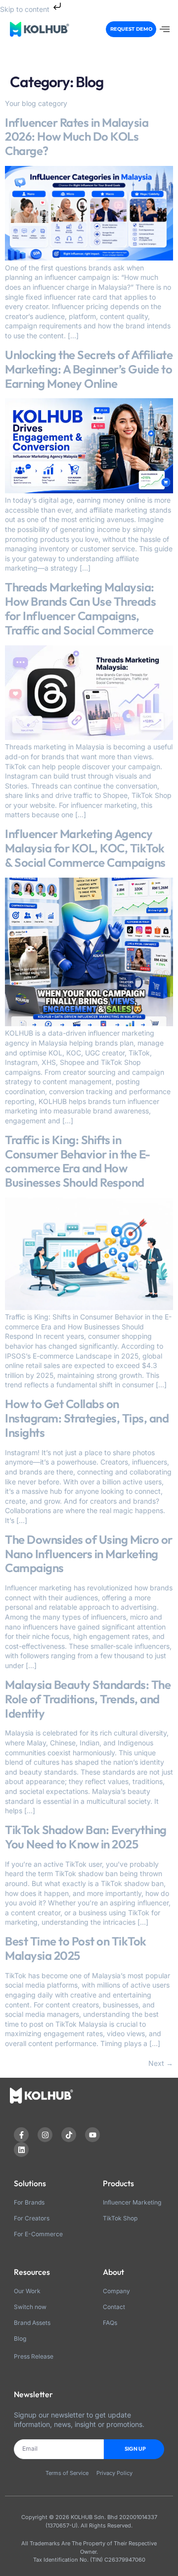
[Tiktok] (69, 2135)
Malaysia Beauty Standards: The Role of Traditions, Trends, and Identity (88, 1699)
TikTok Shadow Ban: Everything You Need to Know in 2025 (86, 1837)
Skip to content (26, 9)
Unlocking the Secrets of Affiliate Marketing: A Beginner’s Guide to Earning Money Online (89, 369)
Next (161, 2063)
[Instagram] (45, 2135)
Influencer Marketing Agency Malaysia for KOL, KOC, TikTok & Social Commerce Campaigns (85, 848)
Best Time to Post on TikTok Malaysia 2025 (76, 1948)
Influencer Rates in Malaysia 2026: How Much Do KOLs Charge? (77, 137)
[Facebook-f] (21, 2135)
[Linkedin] (21, 2150)
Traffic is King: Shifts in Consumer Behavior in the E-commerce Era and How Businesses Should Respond (78, 1161)
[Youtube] (92, 2135)
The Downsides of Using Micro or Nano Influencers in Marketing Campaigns (89, 1554)
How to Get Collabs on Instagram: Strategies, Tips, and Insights (87, 1418)
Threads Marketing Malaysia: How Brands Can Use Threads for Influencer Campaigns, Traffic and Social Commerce (80, 608)
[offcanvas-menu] (165, 29)
